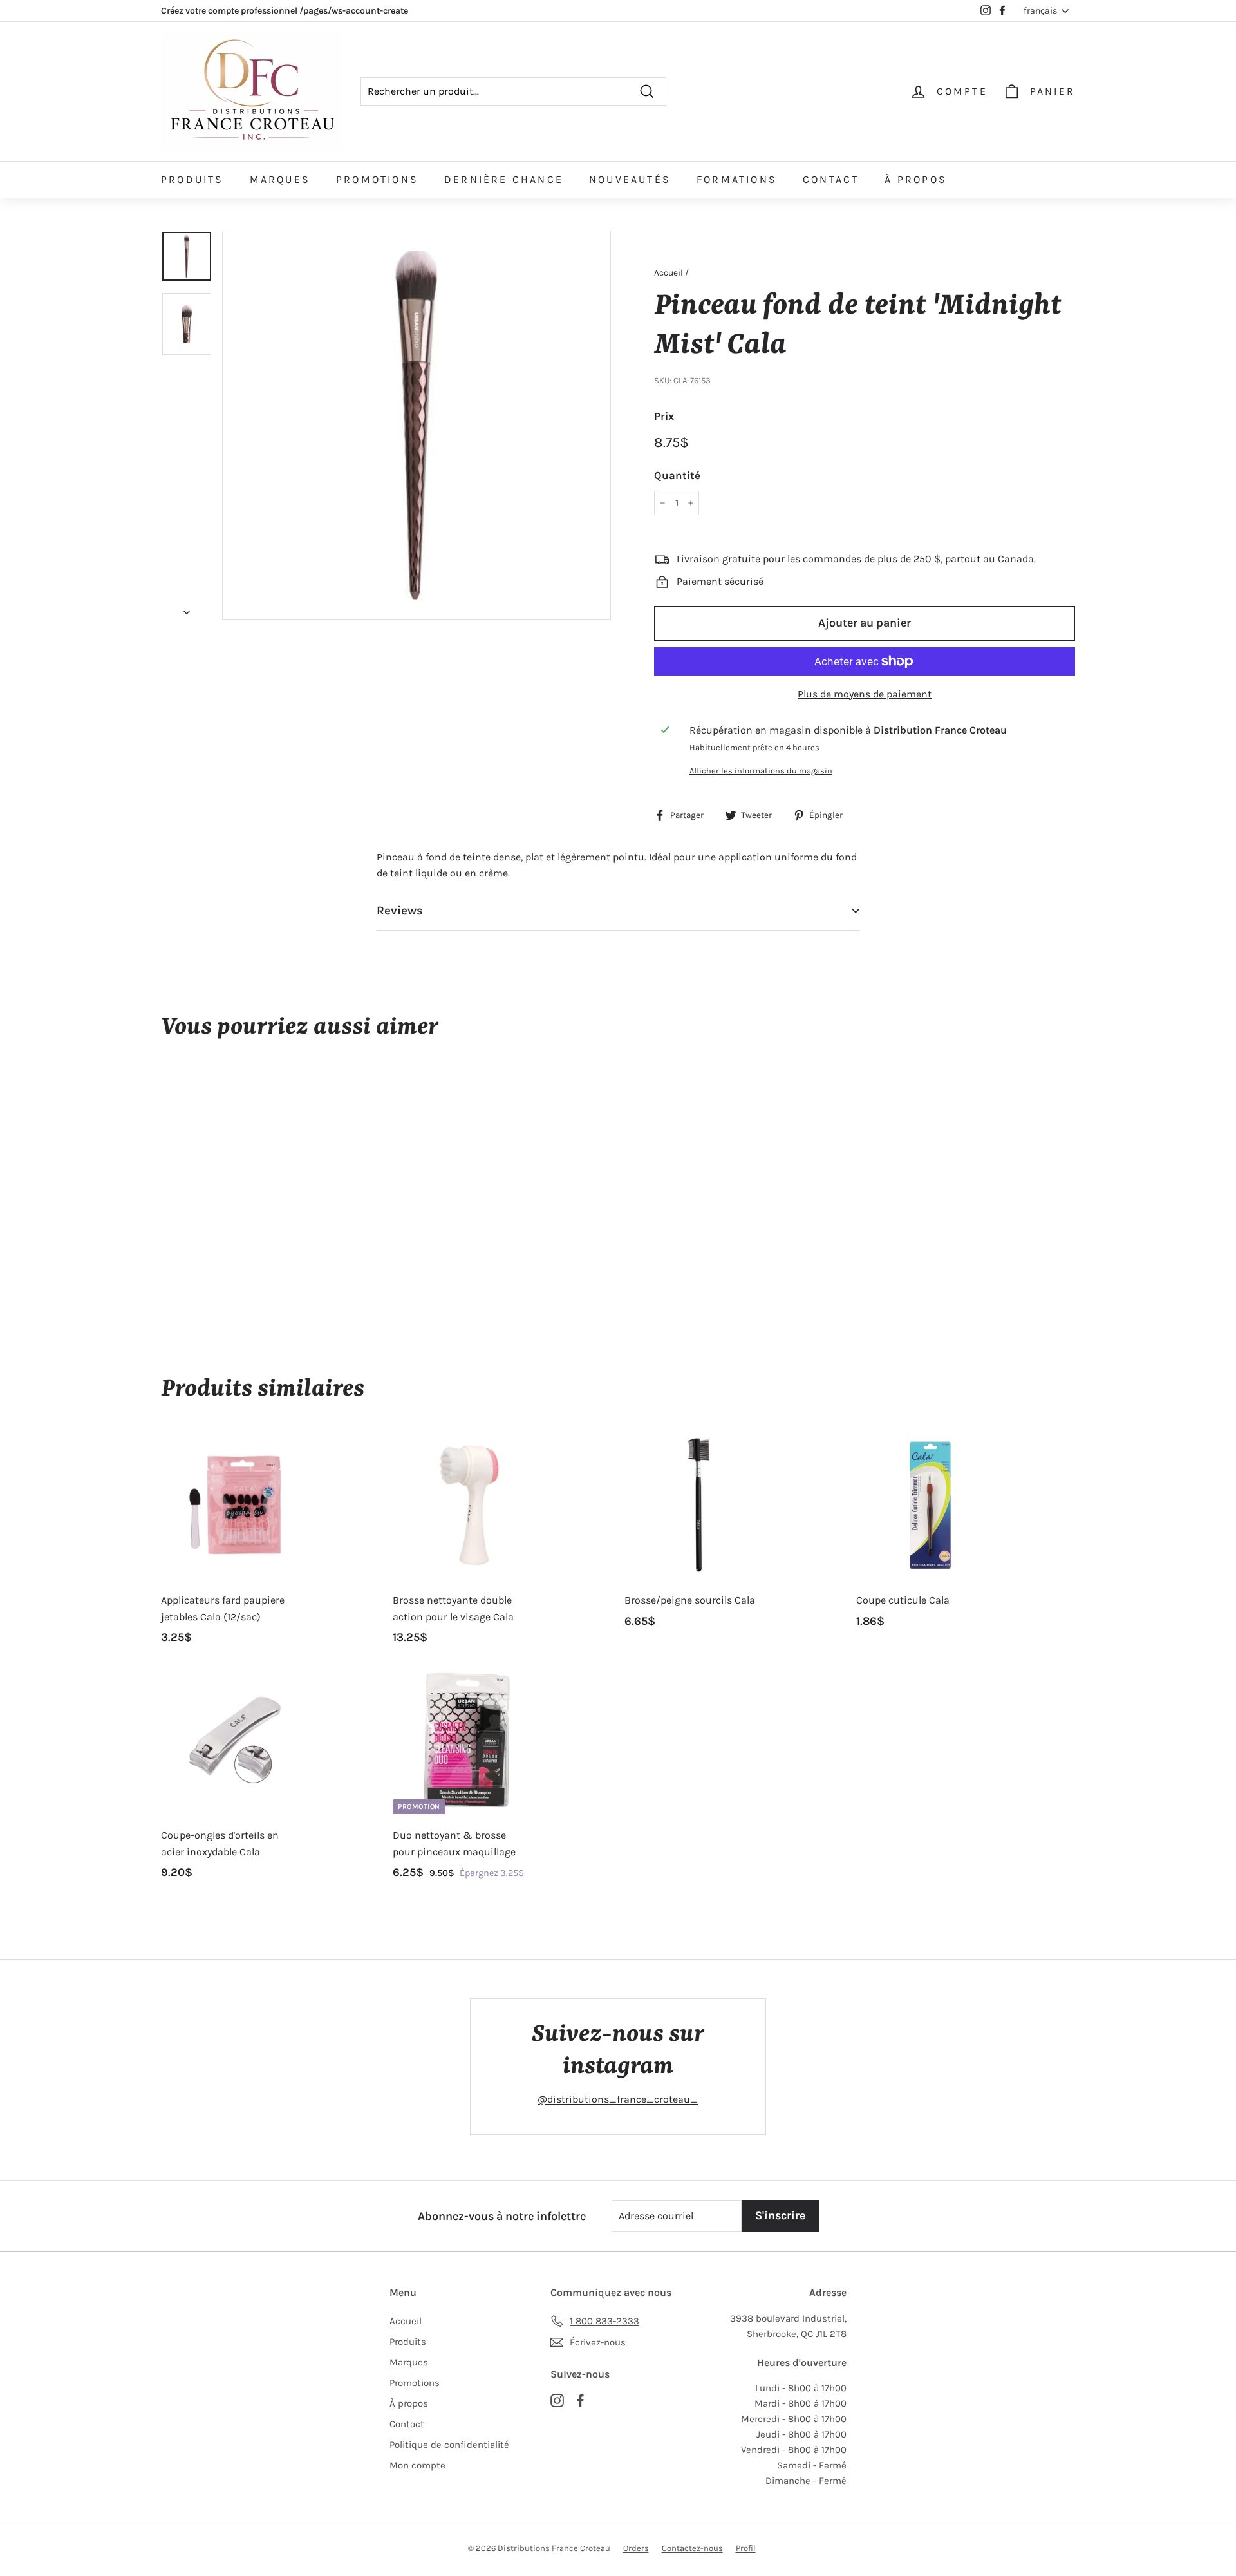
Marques (280, 179)
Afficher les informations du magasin (761, 771)
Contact (831, 179)
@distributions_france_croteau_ (618, 2099)
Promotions (377, 179)
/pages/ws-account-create (354, 11)
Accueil (669, 273)
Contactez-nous (692, 2548)
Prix (664, 416)
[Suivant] (187, 608)
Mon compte (417, 2465)
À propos (916, 179)
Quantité (677, 475)
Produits (192, 179)
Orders (636, 2548)
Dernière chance (504, 179)
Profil (746, 2548)
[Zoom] (417, 425)
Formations (737, 179)
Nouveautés (630, 179)
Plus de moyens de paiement (865, 694)
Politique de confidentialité (449, 2445)
